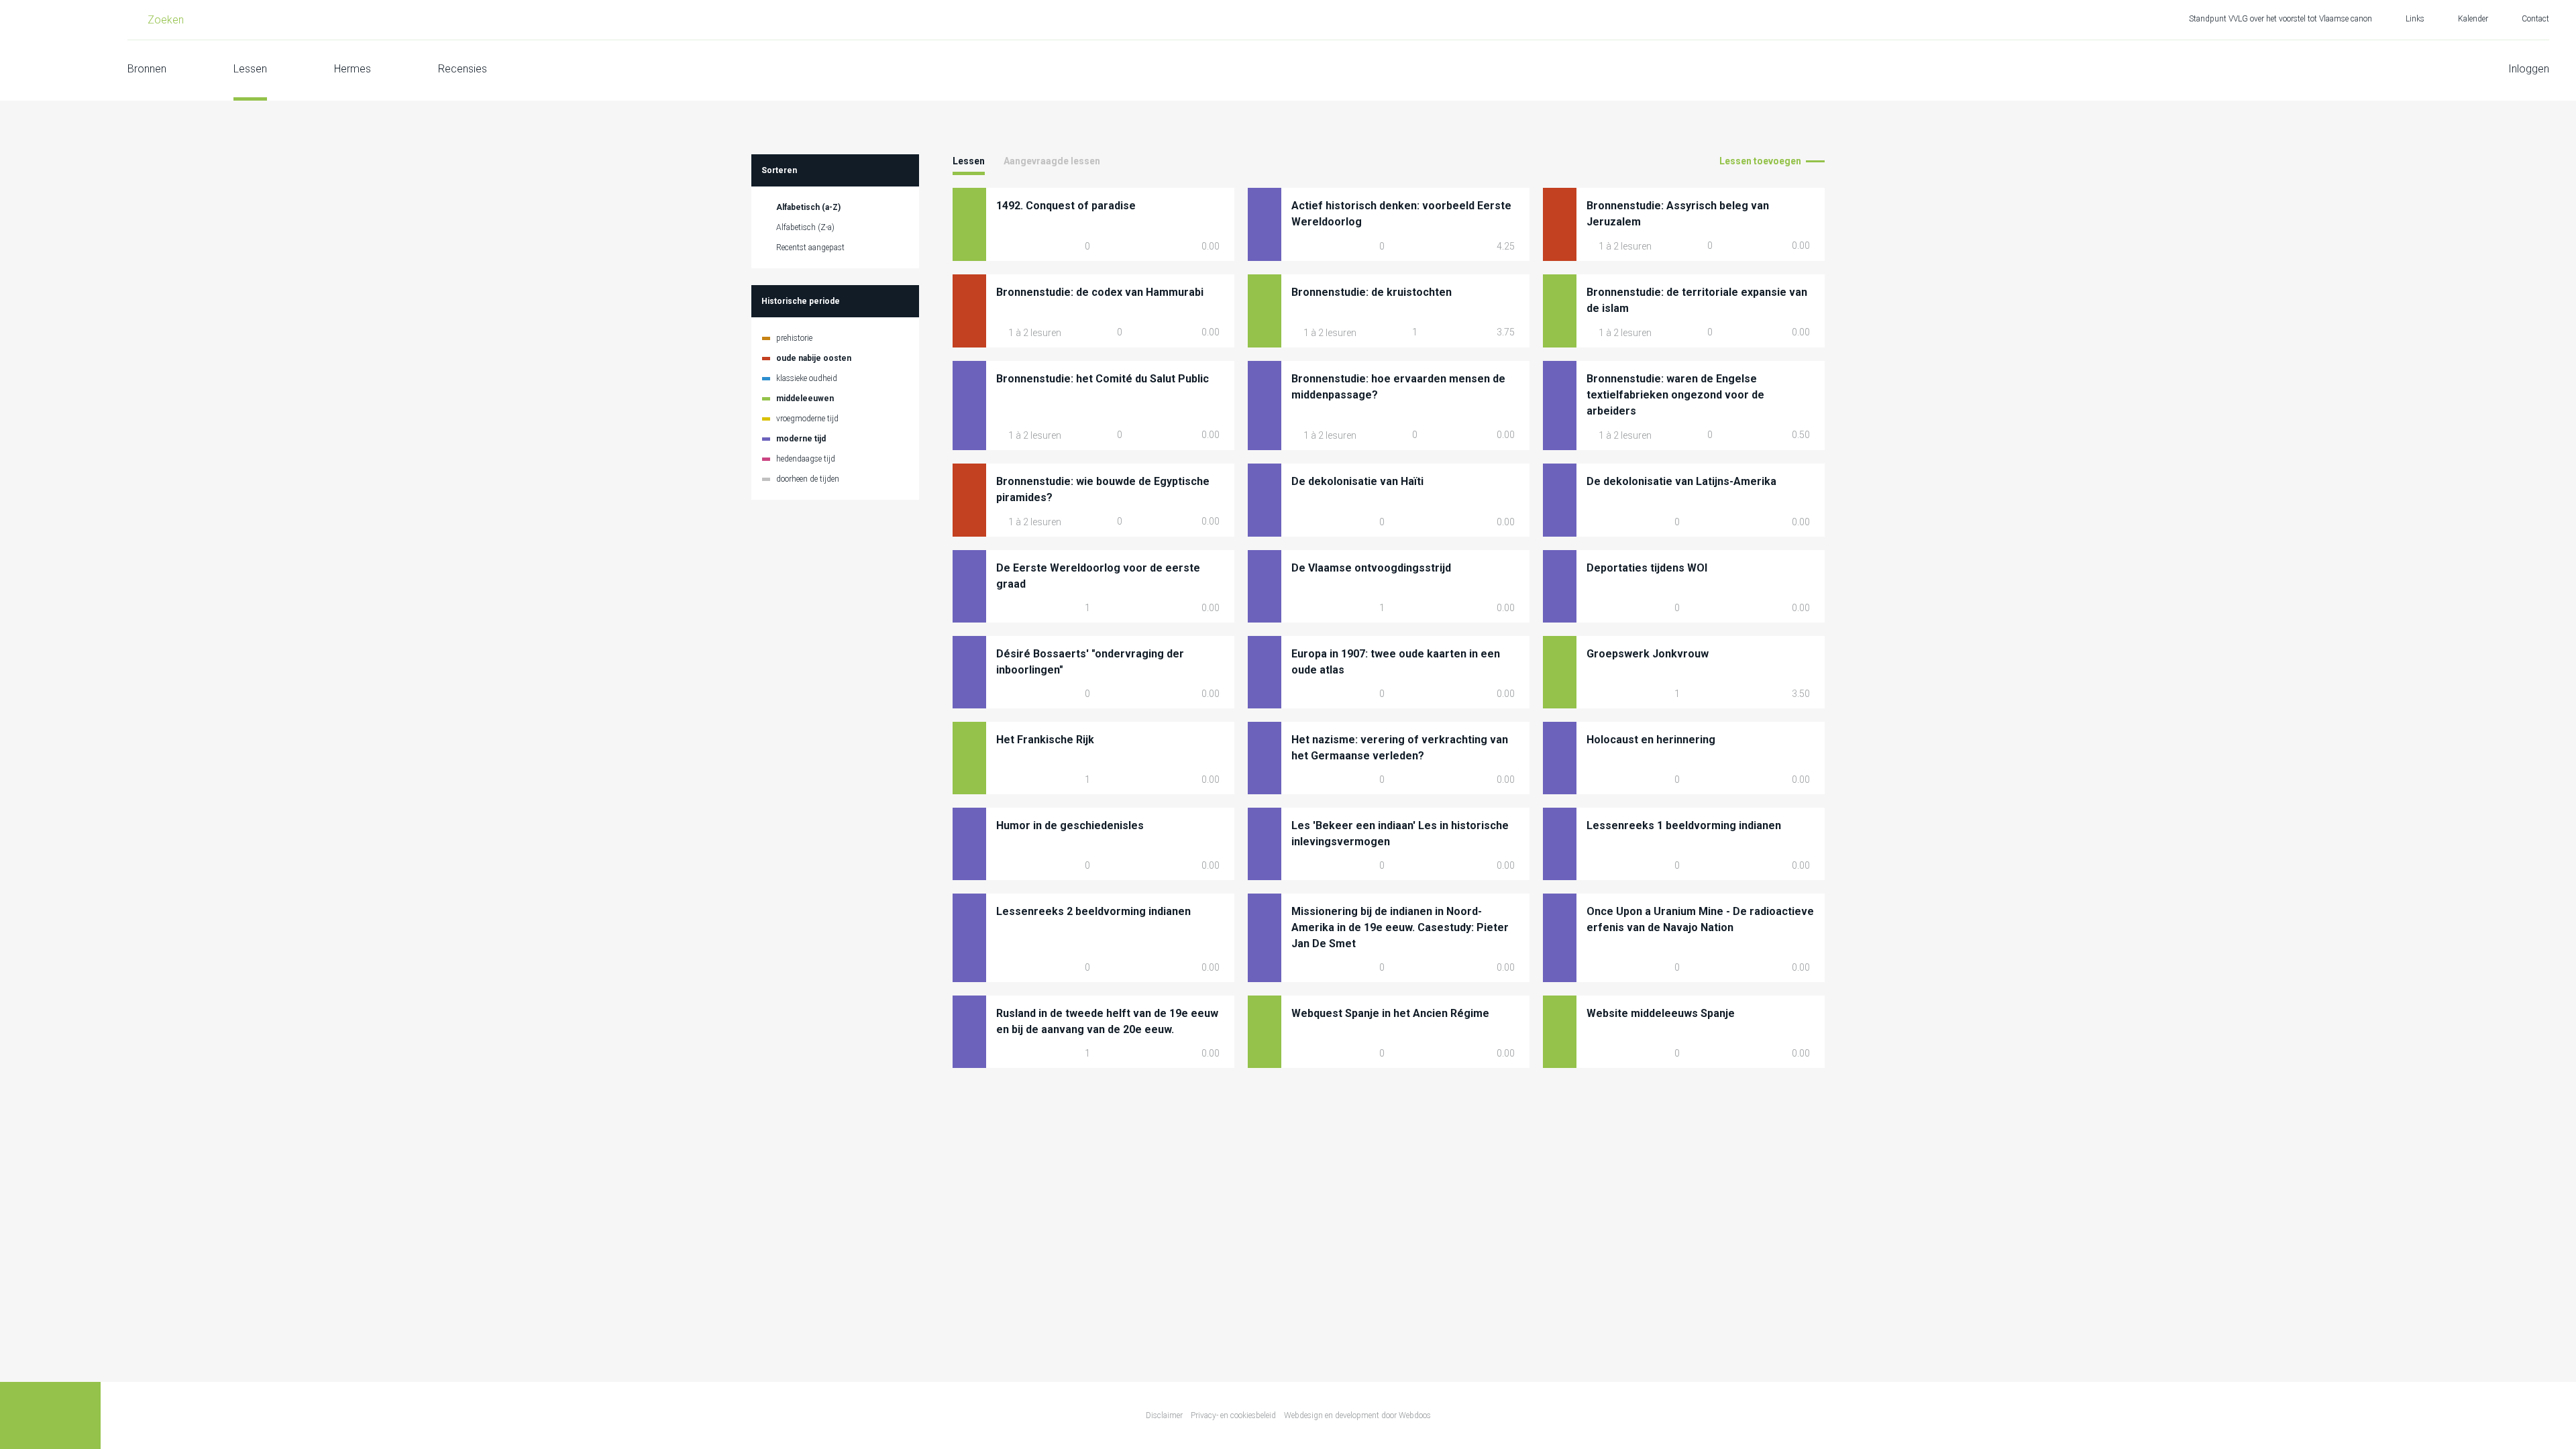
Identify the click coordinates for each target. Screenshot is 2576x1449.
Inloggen (2529, 69)
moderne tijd (801, 439)
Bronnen (147, 69)
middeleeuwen (805, 398)
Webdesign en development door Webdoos (1357, 1415)
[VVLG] (50, 50)
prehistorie (794, 338)
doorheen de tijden (808, 479)
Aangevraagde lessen (1052, 161)
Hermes (353, 69)
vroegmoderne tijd (807, 419)
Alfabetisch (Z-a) (805, 227)
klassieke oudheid (807, 378)
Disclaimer (1164, 1415)
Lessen (250, 69)
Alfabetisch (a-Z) (808, 207)
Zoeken (166, 20)
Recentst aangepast (810, 248)
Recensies (463, 69)
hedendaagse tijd (806, 459)
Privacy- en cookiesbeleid (1233, 1415)
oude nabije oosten (814, 358)
